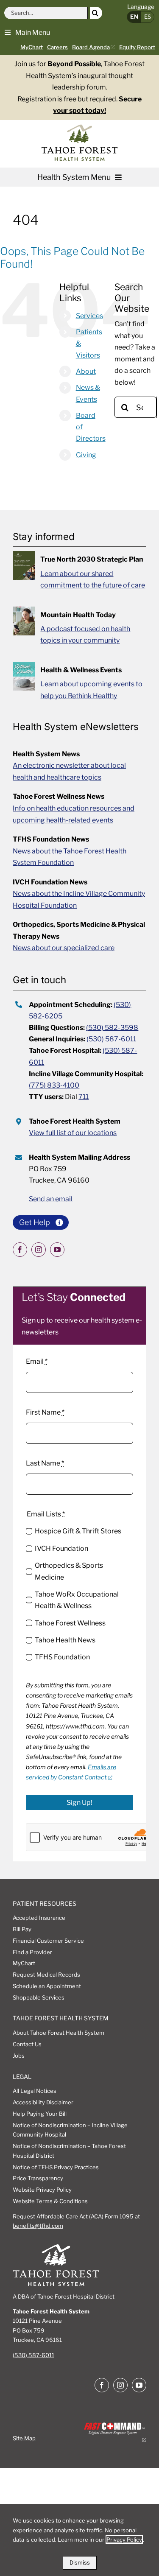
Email (37, 1361)
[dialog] (79, 2540)
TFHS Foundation (62, 1657)
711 (84, 1097)
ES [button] (148, 17)
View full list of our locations (73, 1133)
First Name (45, 1412)
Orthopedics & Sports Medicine (69, 1571)
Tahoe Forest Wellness (70, 1623)
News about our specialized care (64, 948)
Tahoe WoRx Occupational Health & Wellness (77, 1600)
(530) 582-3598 (112, 1028)
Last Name (45, 1463)
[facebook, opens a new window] (20, 1250)
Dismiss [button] (80, 2562)
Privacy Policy (124, 2540)
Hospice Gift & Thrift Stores (78, 1531)
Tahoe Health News (65, 1640)
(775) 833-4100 (54, 1085)
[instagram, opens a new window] (39, 1250)
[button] (27, 32)
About (86, 371)
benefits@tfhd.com (38, 2226)
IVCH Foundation (61, 1548)
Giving (86, 455)
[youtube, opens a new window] (57, 1250)
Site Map (24, 2438)
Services (89, 316)
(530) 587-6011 (111, 1039)
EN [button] (134, 17)
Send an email (51, 1199)
